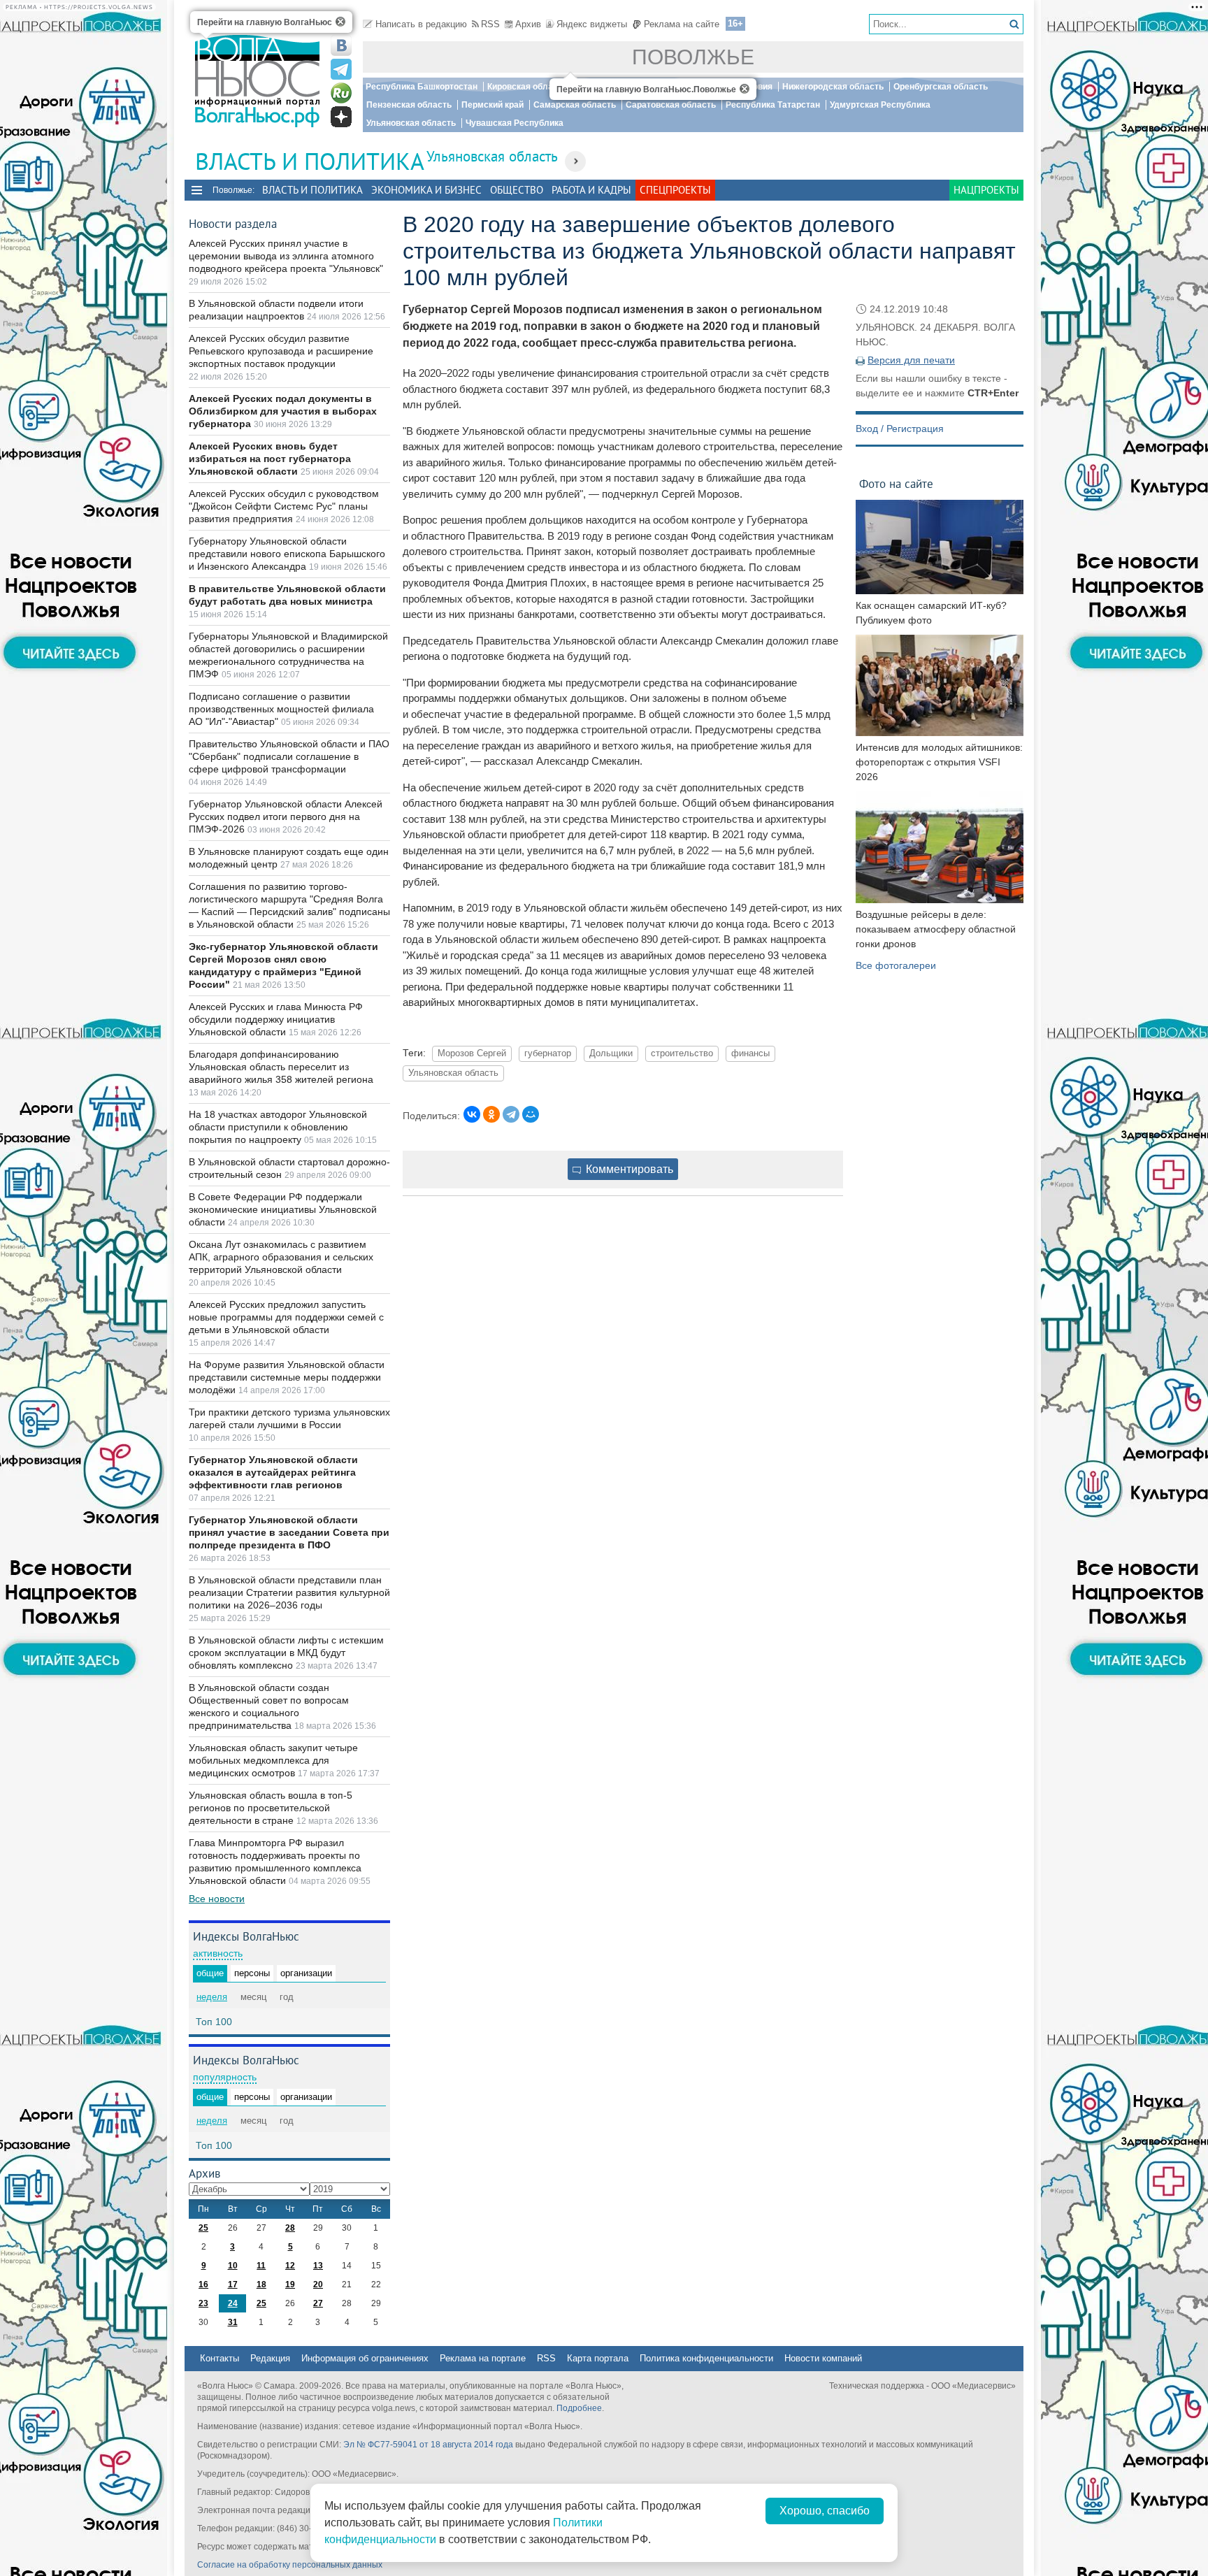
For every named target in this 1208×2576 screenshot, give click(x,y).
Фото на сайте (896, 483)
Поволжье (693, 57)
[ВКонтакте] (472, 1114)
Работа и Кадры (591, 190)
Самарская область (575, 105)
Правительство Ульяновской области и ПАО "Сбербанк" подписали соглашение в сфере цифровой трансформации (289, 756)
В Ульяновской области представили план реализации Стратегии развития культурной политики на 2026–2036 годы (289, 1592)
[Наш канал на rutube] (341, 93)
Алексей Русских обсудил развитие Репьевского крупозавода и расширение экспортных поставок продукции (281, 351)
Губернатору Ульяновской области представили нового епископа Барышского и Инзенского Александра (287, 554)
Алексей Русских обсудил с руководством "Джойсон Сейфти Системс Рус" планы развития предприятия (284, 506)
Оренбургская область (941, 87)
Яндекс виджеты (592, 24)
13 (318, 2266)
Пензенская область (409, 105)
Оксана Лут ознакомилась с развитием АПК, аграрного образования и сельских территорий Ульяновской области (281, 1257)
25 (203, 2228)
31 (233, 2322)
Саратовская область (671, 105)
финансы (750, 1053)
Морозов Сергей (472, 1053)
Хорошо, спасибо (825, 2511)
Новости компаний (823, 2358)
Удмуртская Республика (880, 105)
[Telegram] (511, 1114)
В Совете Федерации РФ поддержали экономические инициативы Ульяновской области (283, 1209)
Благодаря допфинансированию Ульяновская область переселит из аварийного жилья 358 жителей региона (281, 1067)
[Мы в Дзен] (341, 117)
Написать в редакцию (421, 24)
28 (290, 2228)
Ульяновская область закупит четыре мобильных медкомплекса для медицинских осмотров (273, 1760)
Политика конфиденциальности (706, 2358)
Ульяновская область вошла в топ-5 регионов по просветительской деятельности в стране (271, 1808)
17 (233, 2284)
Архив (528, 24)
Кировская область (527, 87)
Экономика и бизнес (426, 190)
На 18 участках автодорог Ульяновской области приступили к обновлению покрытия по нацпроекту (278, 1127)
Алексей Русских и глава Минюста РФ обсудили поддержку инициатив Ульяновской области (276, 1019)
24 (233, 2303)
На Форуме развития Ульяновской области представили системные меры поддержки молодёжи (287, 1377)
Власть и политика (312, 190)
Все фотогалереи (896, 965)
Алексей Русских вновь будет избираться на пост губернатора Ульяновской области (270, 459)
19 (290, 2284)
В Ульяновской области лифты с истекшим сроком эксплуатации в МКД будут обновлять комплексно (286, 1653)
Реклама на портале (483, 2358)
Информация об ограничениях (365, 2358)
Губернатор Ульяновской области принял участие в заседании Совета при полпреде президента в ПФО (289, 1532)
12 (290, 2266)
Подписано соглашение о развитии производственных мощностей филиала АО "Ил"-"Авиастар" (281, 709)
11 (261, 2266)
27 (318, 2303)
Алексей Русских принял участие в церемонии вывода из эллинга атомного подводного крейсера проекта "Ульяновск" (286, 256)
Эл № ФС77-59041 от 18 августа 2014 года (428, 2445)
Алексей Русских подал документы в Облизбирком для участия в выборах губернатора (283, 411)
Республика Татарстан (773, 105)
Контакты (220, 2358)
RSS (490, 24)
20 (318, 2284)
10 (233, 2266)
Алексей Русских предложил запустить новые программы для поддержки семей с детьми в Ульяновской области (286, 1317)
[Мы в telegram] (341, 69)
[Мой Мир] (531, 1114)
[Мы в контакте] (341, 45)
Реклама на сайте (682, 24)
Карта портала (598, 2358)
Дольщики (611, 1053)
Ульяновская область (411, 123)
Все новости (217, 1899)
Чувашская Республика (515, 123)
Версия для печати (911, 360)
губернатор (548, 1053)
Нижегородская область (833, 87)
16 (203, 2284)
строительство (682, 1053)
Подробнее (579, 2408)
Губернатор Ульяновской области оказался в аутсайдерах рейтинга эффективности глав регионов (273, 1472)
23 (203, 2303)
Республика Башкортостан (422, 87)
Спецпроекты (675, 190)
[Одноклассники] (491, 1114)
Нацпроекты (986, 190)
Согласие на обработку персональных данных (290, 2565)
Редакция (270, 2358)
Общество (517, 190)
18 (261, 2284)
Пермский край (492, 105)
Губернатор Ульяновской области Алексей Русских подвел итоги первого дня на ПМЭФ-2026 (286, 816)
